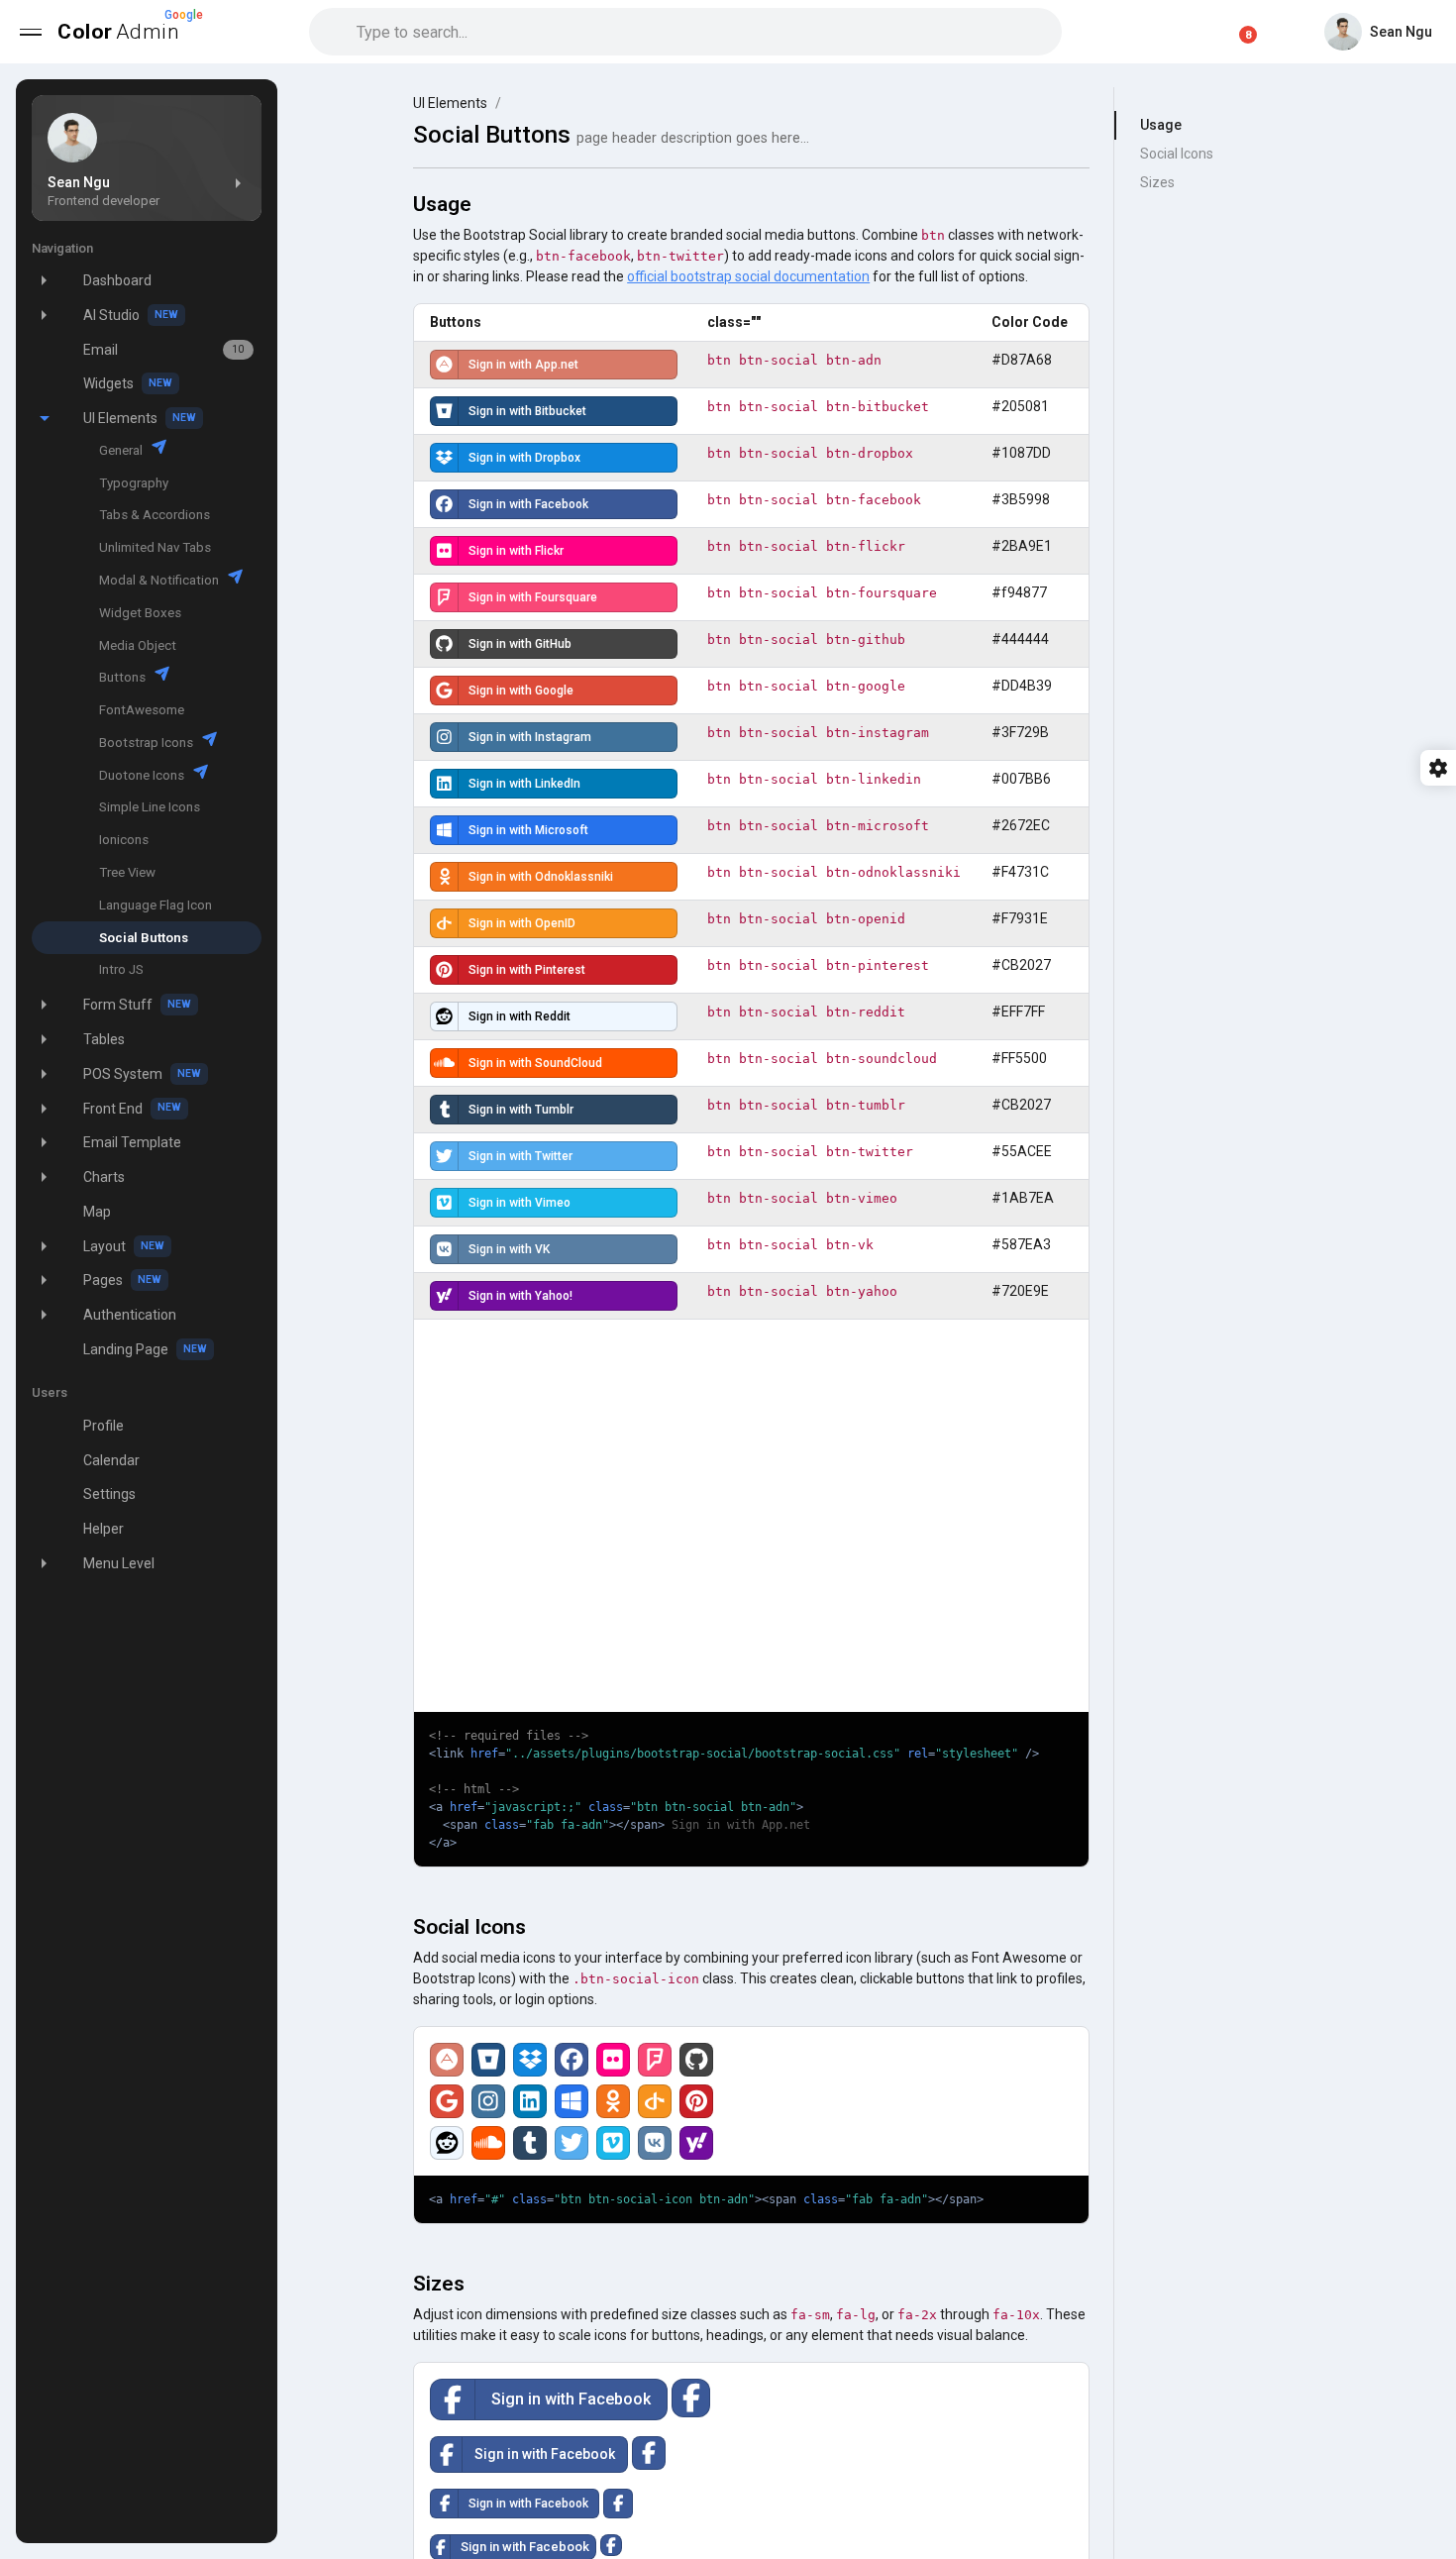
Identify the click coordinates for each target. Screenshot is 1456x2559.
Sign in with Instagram (530, 737)
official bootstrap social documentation (748, 276)
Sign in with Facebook (528, 504)
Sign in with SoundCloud (535, 1063)
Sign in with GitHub (520, 644)
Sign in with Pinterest (527, 970)
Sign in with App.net (523, 365)
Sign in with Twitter (520, 1156)
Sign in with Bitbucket (527, 411)
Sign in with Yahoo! (520, 1296)
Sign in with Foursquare (533, 597)
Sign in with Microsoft (528, 830)
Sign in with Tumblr (521, 1110)
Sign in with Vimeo (520, 1203)
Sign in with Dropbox (524, 458)
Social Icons (1177, 154)
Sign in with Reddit (520, 1016)
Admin (126, 26)
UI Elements (450, 103)
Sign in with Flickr (516, 551)
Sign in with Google (521, 691)
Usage (1161, 125)
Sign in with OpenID (522, 923)
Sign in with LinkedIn (524, 784)
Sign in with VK (509, 1249)
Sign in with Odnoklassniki (541, 877)
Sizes (1157, 182)
